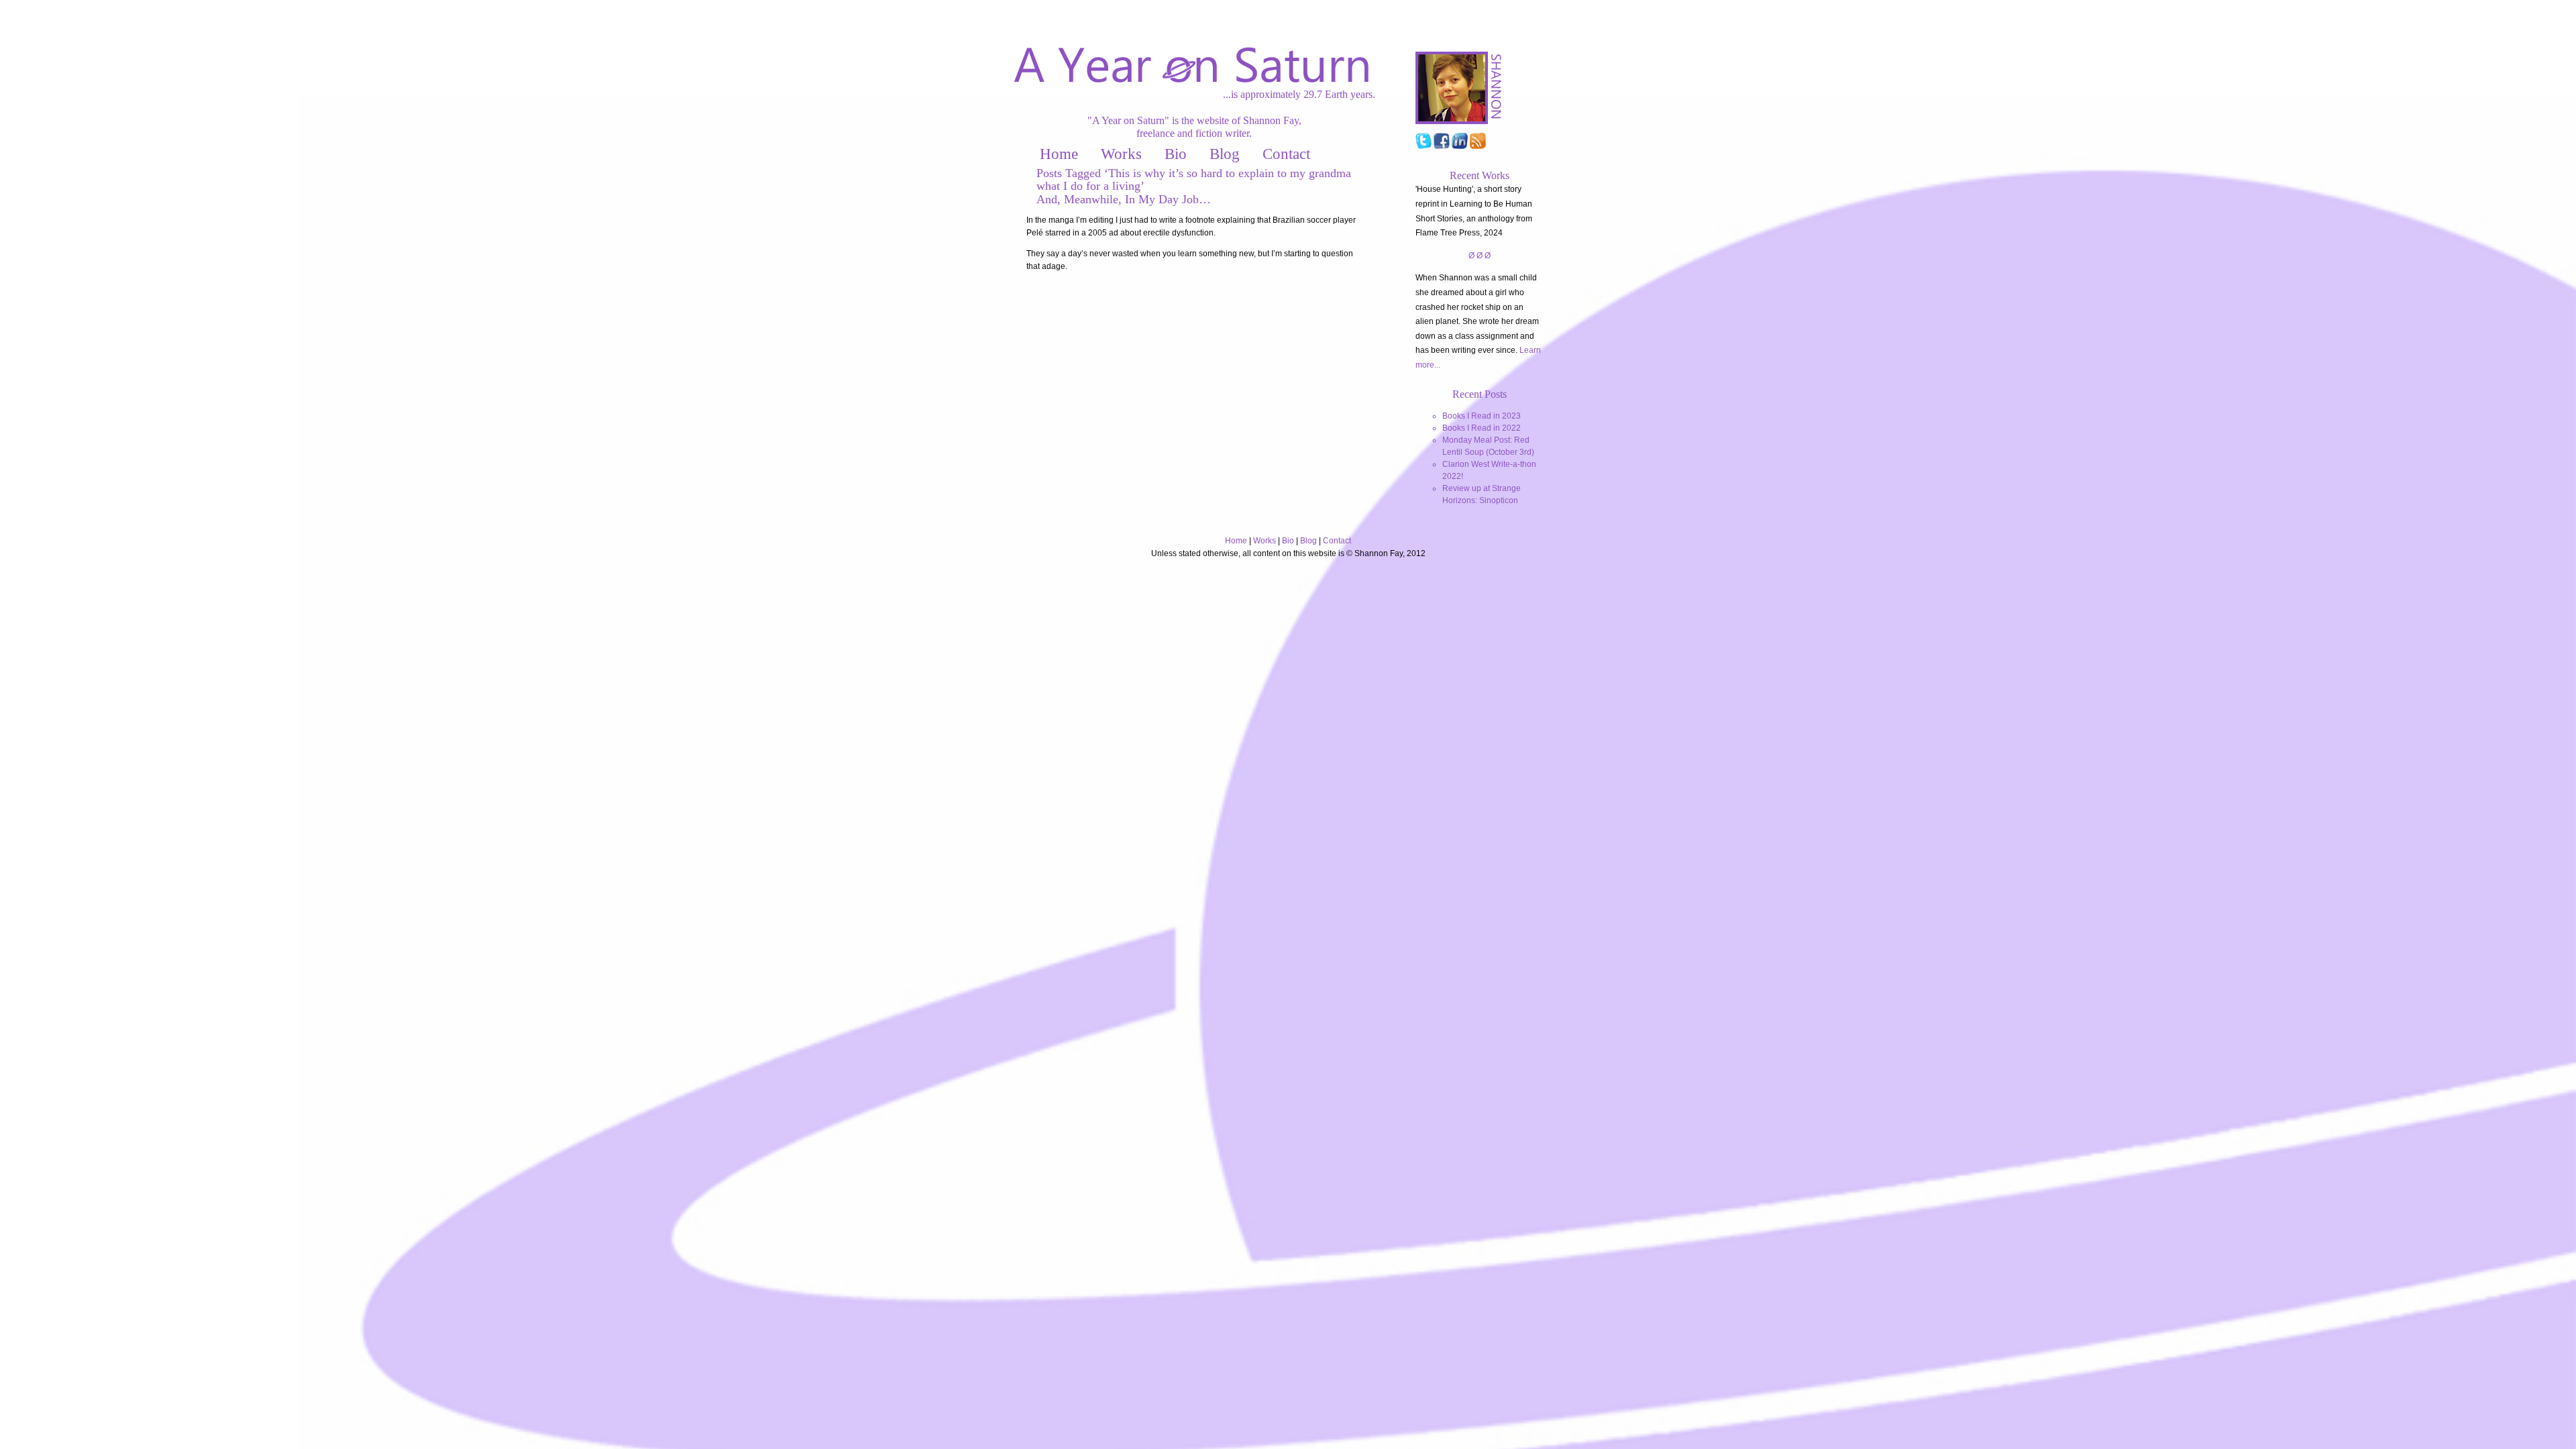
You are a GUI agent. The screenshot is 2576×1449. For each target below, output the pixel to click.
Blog (1225, 154)
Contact (1286, 154)
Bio (1176, 154)
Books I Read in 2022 (1482, 428)
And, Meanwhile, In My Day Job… (1124, 199)
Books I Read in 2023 (1482, 416)
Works (1121, 154)
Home (1059, 154)
